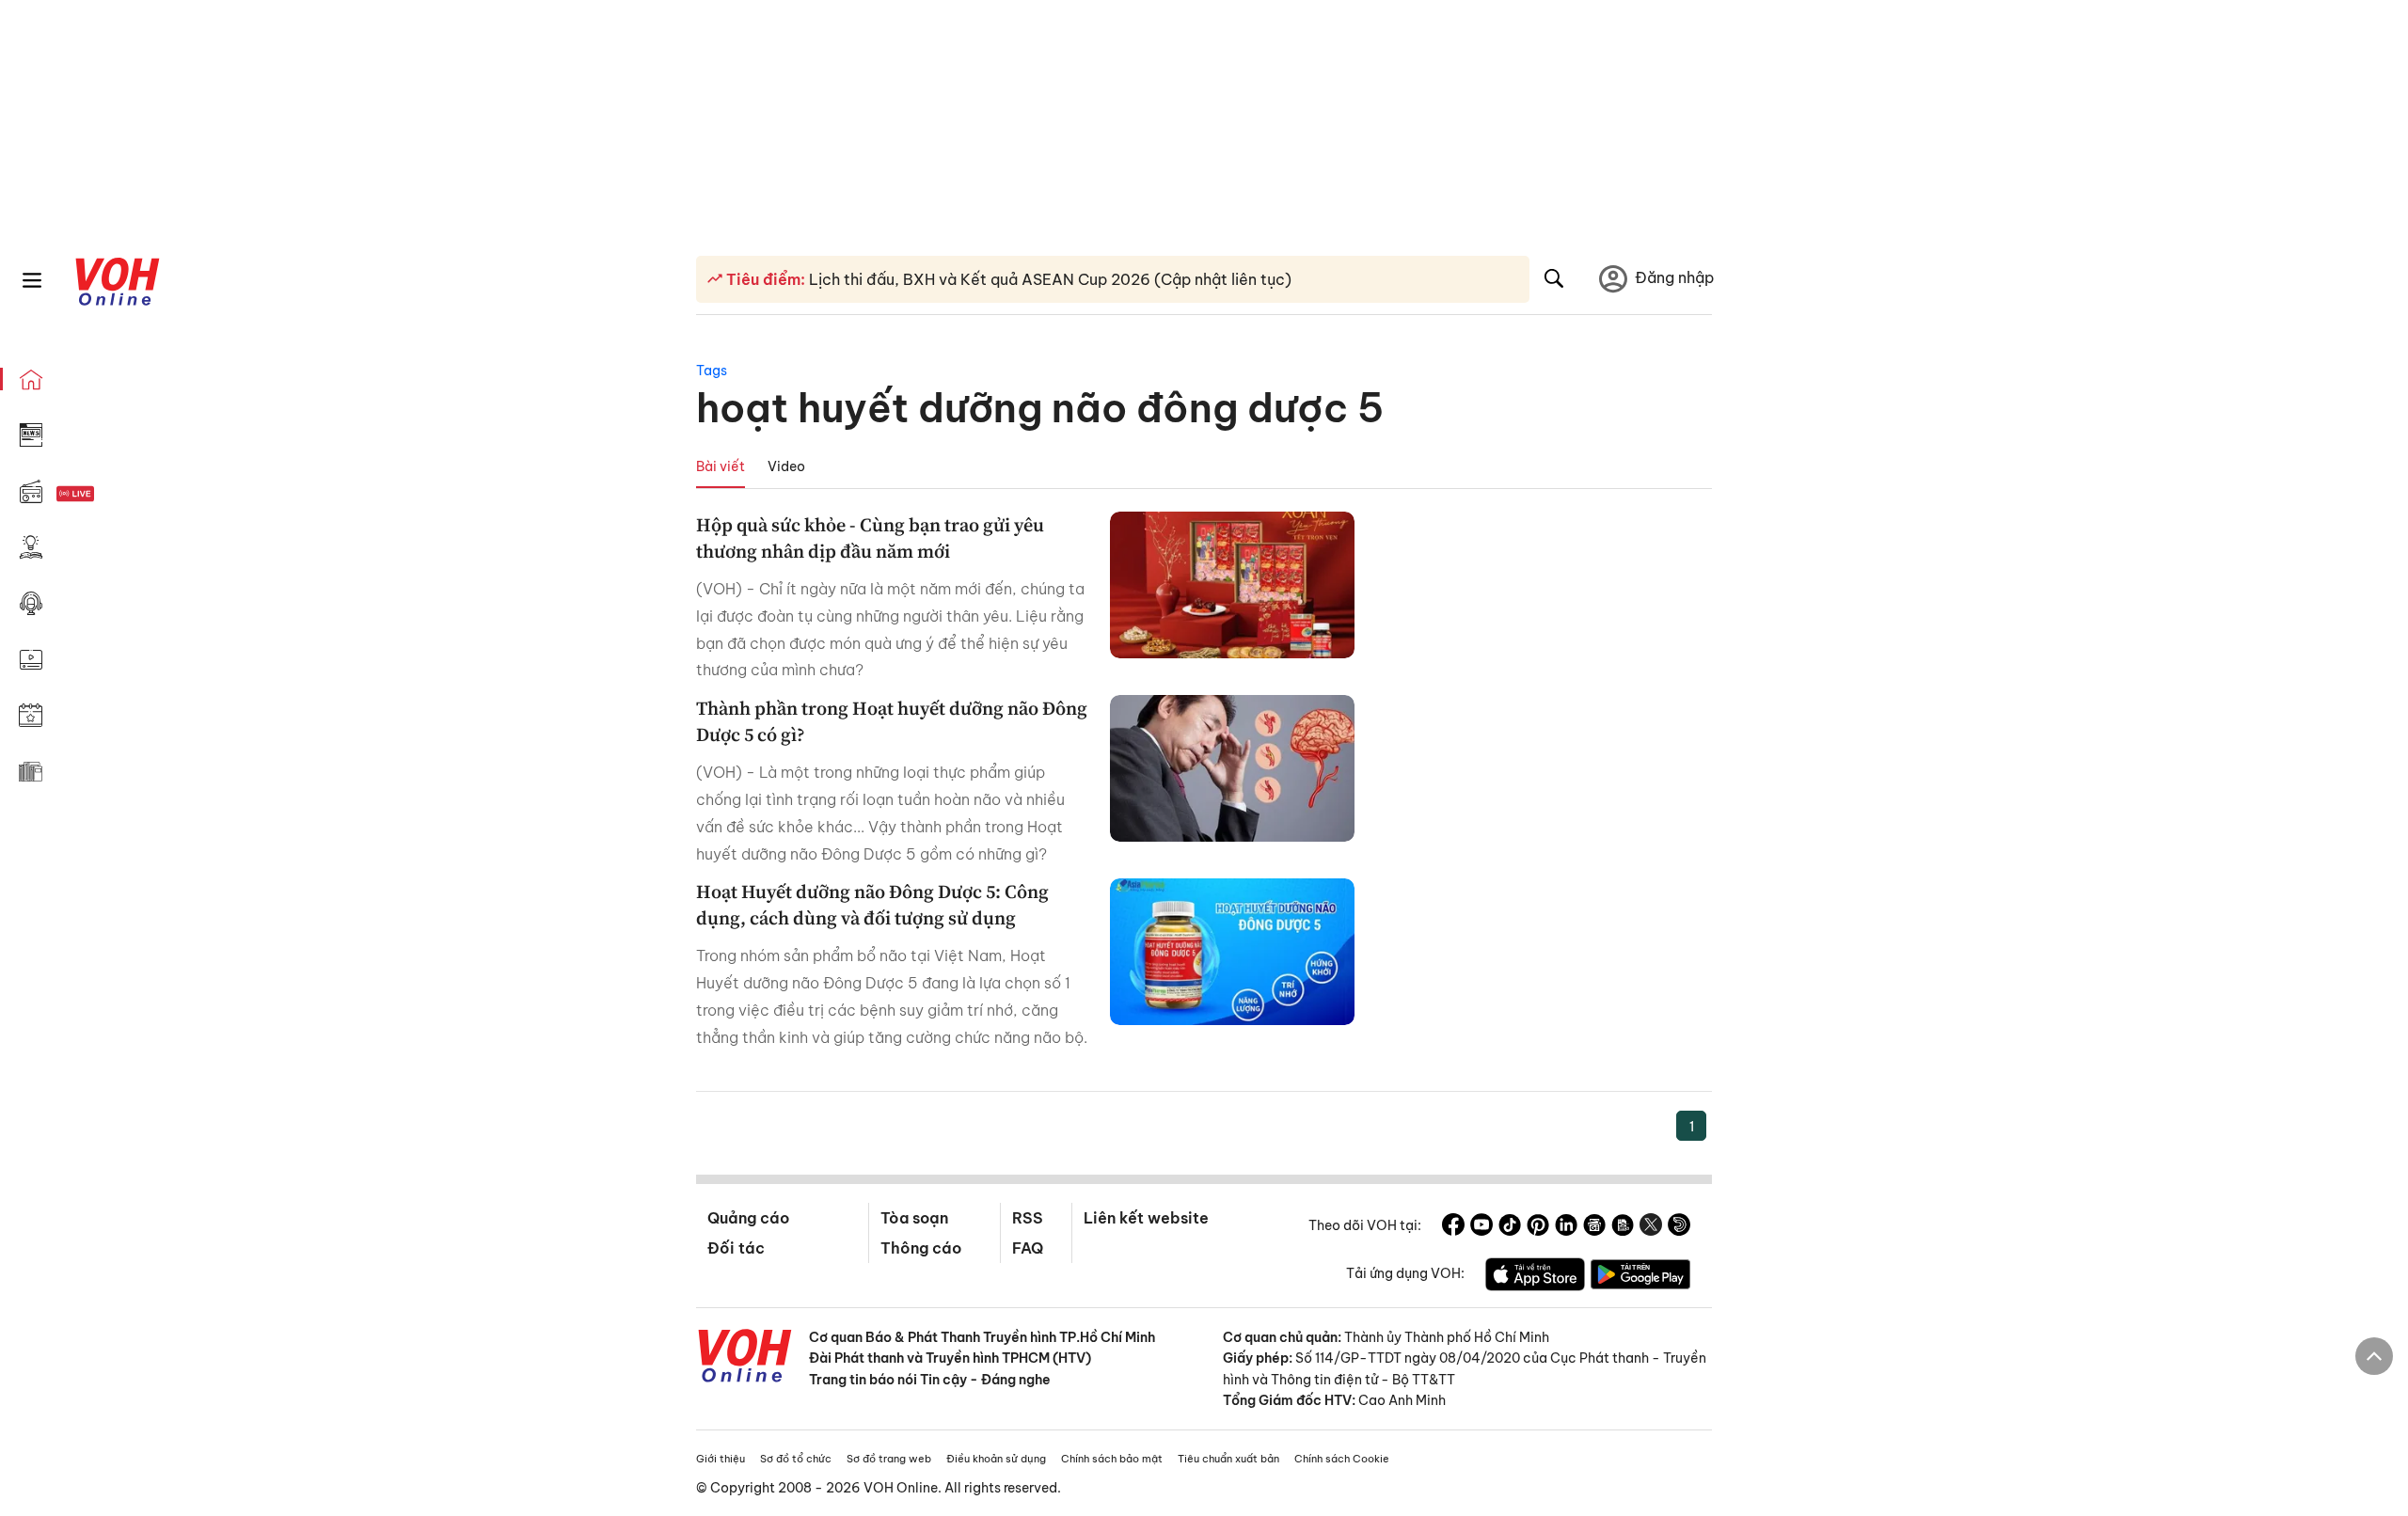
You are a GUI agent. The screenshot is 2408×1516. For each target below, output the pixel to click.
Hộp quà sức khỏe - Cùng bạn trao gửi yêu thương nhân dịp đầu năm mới (870, 538)
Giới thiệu (721, 1459)
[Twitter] (1651, 1227)
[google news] (1594, 1227)
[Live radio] (108, 494)
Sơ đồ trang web (889, 1459)
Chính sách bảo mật (1112, 1459)
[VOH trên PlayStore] (1640, 1277)
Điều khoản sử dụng (996, 1459)
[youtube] (1481, 1227)
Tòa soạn (914, 1218)
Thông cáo (921, 1248)
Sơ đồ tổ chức (796, 1459)
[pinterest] (1538, 1227)
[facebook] (1453, 1227)
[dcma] (1623, 1227)
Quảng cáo (748, 1218)
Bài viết (721, 466)
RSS (1028, 1218)
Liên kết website (1146, 1218)
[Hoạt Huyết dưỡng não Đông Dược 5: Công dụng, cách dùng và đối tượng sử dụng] (1232, 952)
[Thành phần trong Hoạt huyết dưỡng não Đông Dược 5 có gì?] (1232, 768)
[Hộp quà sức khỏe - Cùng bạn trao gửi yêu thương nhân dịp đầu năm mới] (1232, 585)
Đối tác (736, 1248)
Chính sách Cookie (1342, 1459)
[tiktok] (1510, 1227)
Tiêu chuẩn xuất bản (1228, 1459)
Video (786, 466)
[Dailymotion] (1679, 1227)
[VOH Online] (745, 1358)
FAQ (1028, 1248)
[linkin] (1566, 1227)
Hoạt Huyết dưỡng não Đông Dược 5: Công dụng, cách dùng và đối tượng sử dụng (872, 905)
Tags (712, 371)
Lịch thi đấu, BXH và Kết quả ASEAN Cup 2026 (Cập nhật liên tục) (1048, 279)
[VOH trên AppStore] (1535, 1277)
